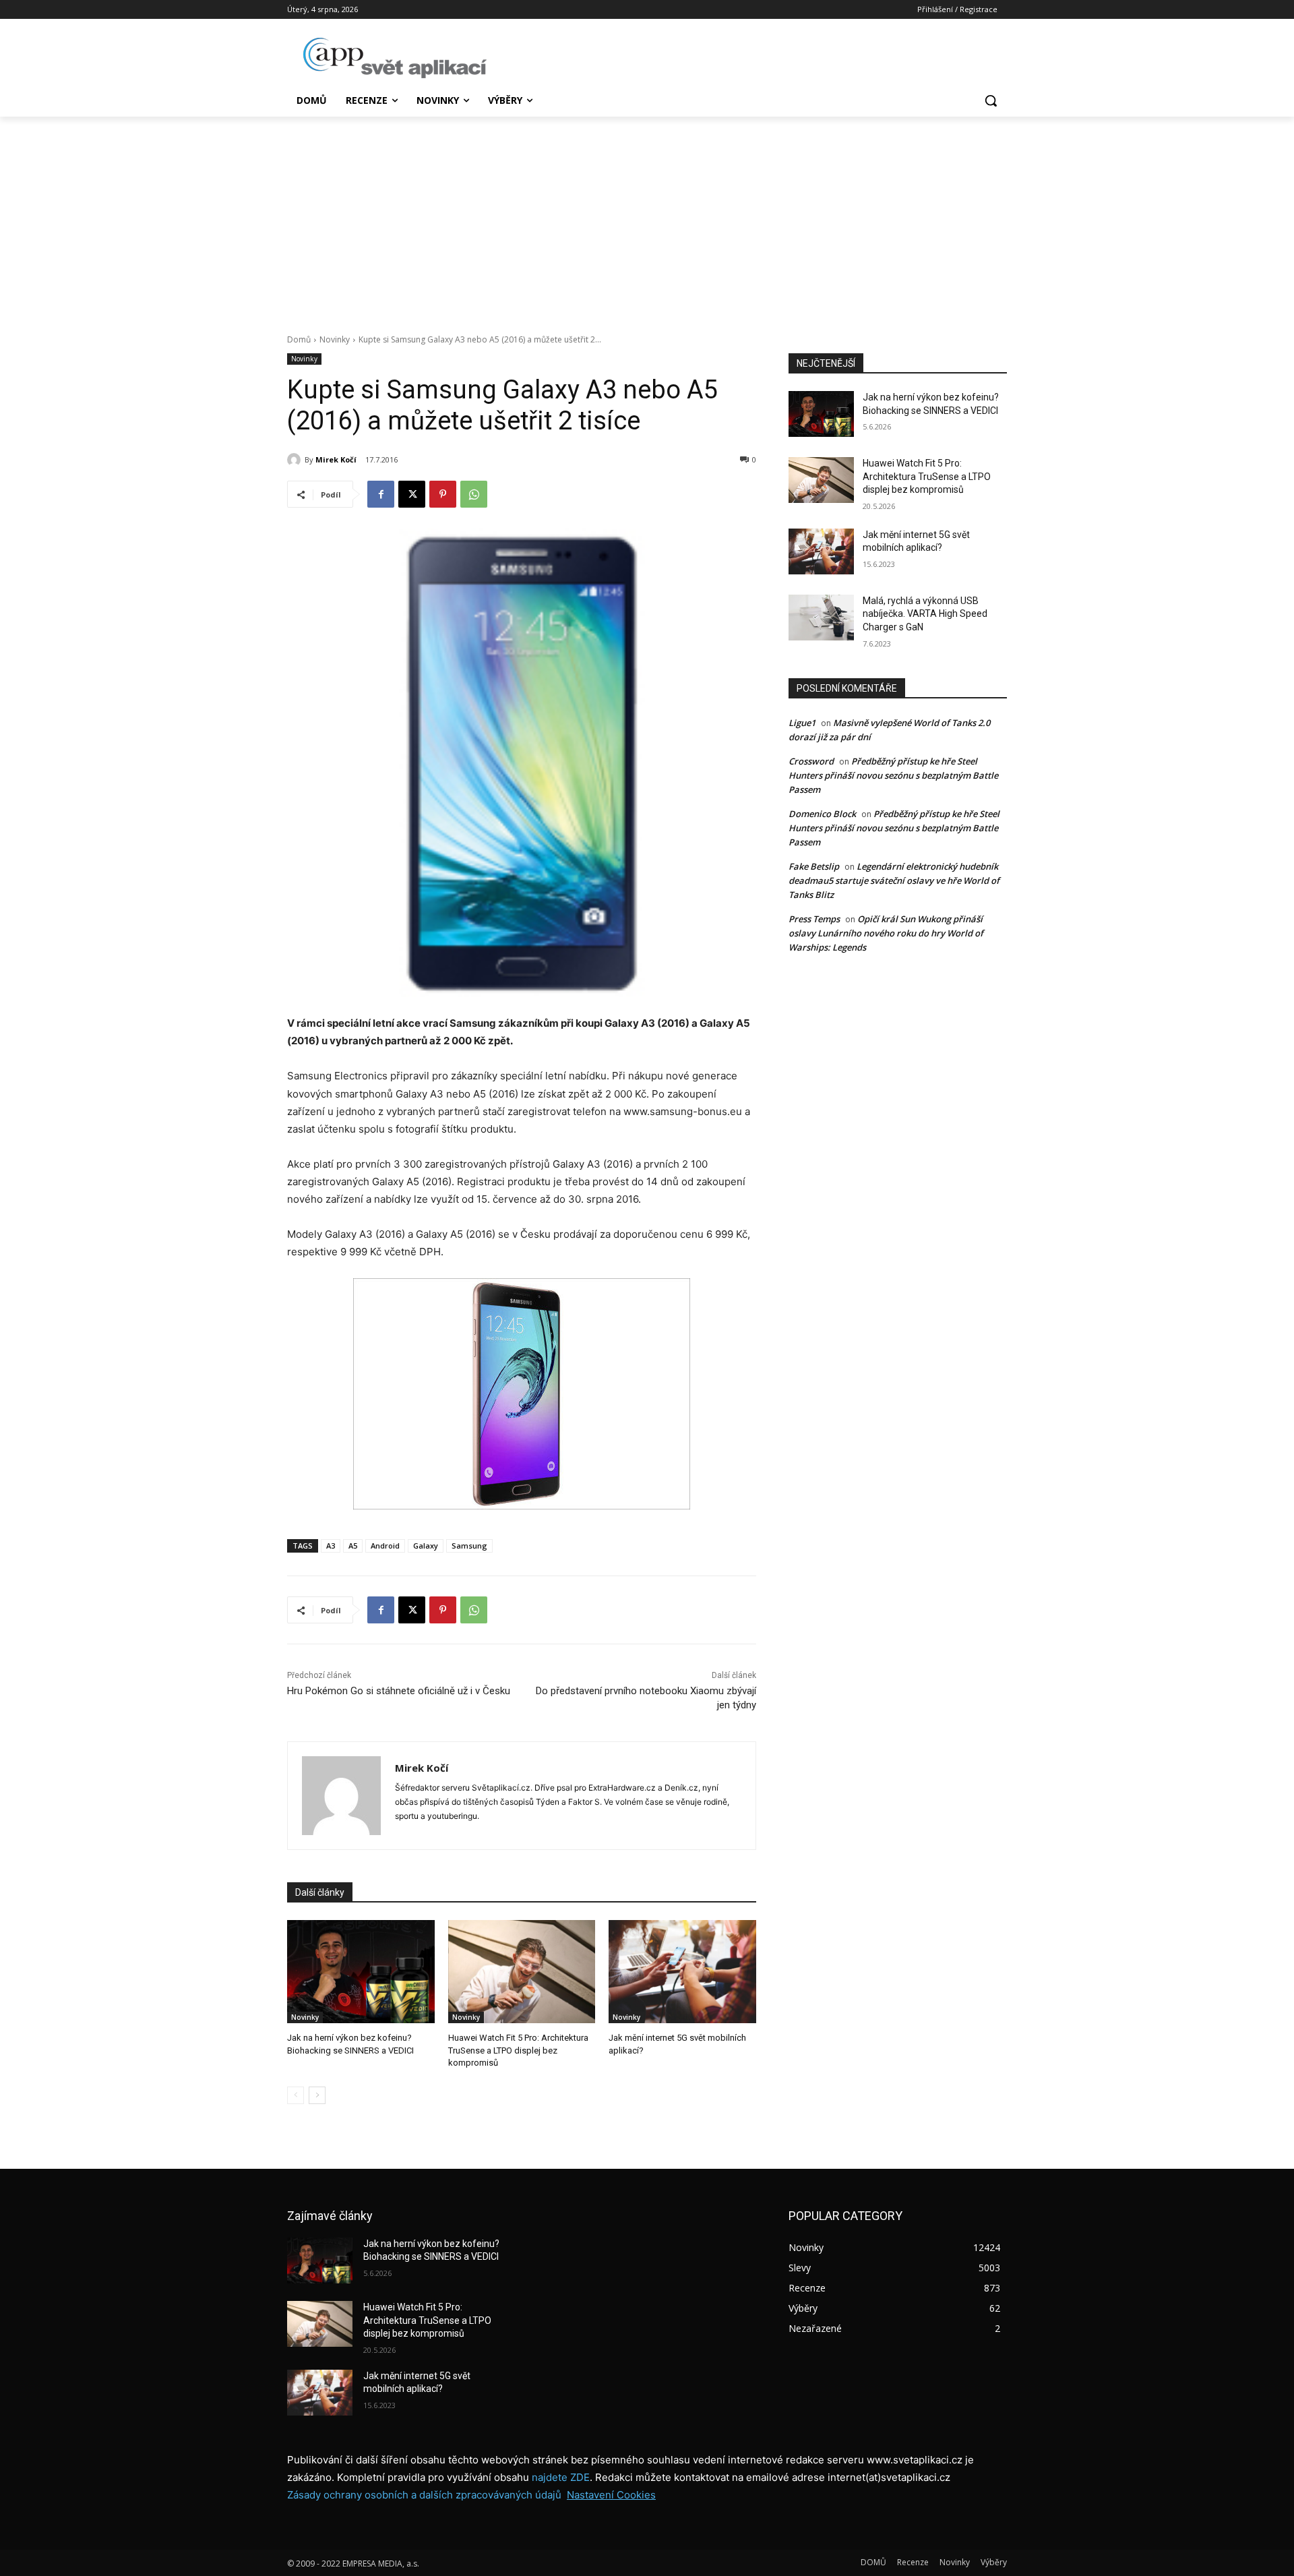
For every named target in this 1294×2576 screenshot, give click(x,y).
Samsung (469, 1546)
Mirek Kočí (336, 459)
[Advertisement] (647, 218)
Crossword (811, 761)
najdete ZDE (561, 2477)
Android (385, 1546)
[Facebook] (381, 494)
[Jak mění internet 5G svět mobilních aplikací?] (682, 1972)
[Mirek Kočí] (296, 460)
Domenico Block (822, 814)
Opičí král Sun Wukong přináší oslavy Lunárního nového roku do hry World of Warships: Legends (886, 933)
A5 (353, 1546)
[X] (412, 494)
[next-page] (317, 2095)
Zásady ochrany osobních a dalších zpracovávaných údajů (424, 2495)
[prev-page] (296, 2095)
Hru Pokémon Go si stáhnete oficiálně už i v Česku (399, 1691)
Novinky (335, 339)
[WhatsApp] (474, 494)
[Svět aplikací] (395, 58)
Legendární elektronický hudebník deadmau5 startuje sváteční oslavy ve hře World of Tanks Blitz (894, 880)
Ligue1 (802, 723)
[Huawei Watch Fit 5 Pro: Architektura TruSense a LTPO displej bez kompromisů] (522, 1972)
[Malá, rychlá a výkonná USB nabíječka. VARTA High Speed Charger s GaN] (821, 618)
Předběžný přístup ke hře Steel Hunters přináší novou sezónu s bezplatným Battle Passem (893, 775)
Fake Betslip (814, 866)
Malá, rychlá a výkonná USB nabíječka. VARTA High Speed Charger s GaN (925, 614)
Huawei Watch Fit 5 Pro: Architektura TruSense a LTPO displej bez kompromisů (518, 2050)
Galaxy (426, 1546)
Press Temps (814, 919)
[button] (991, 100)
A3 (331, 1546)
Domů (299, 339)
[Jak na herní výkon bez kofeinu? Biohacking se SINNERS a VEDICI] (361, 1972)
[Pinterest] (443, 494)
